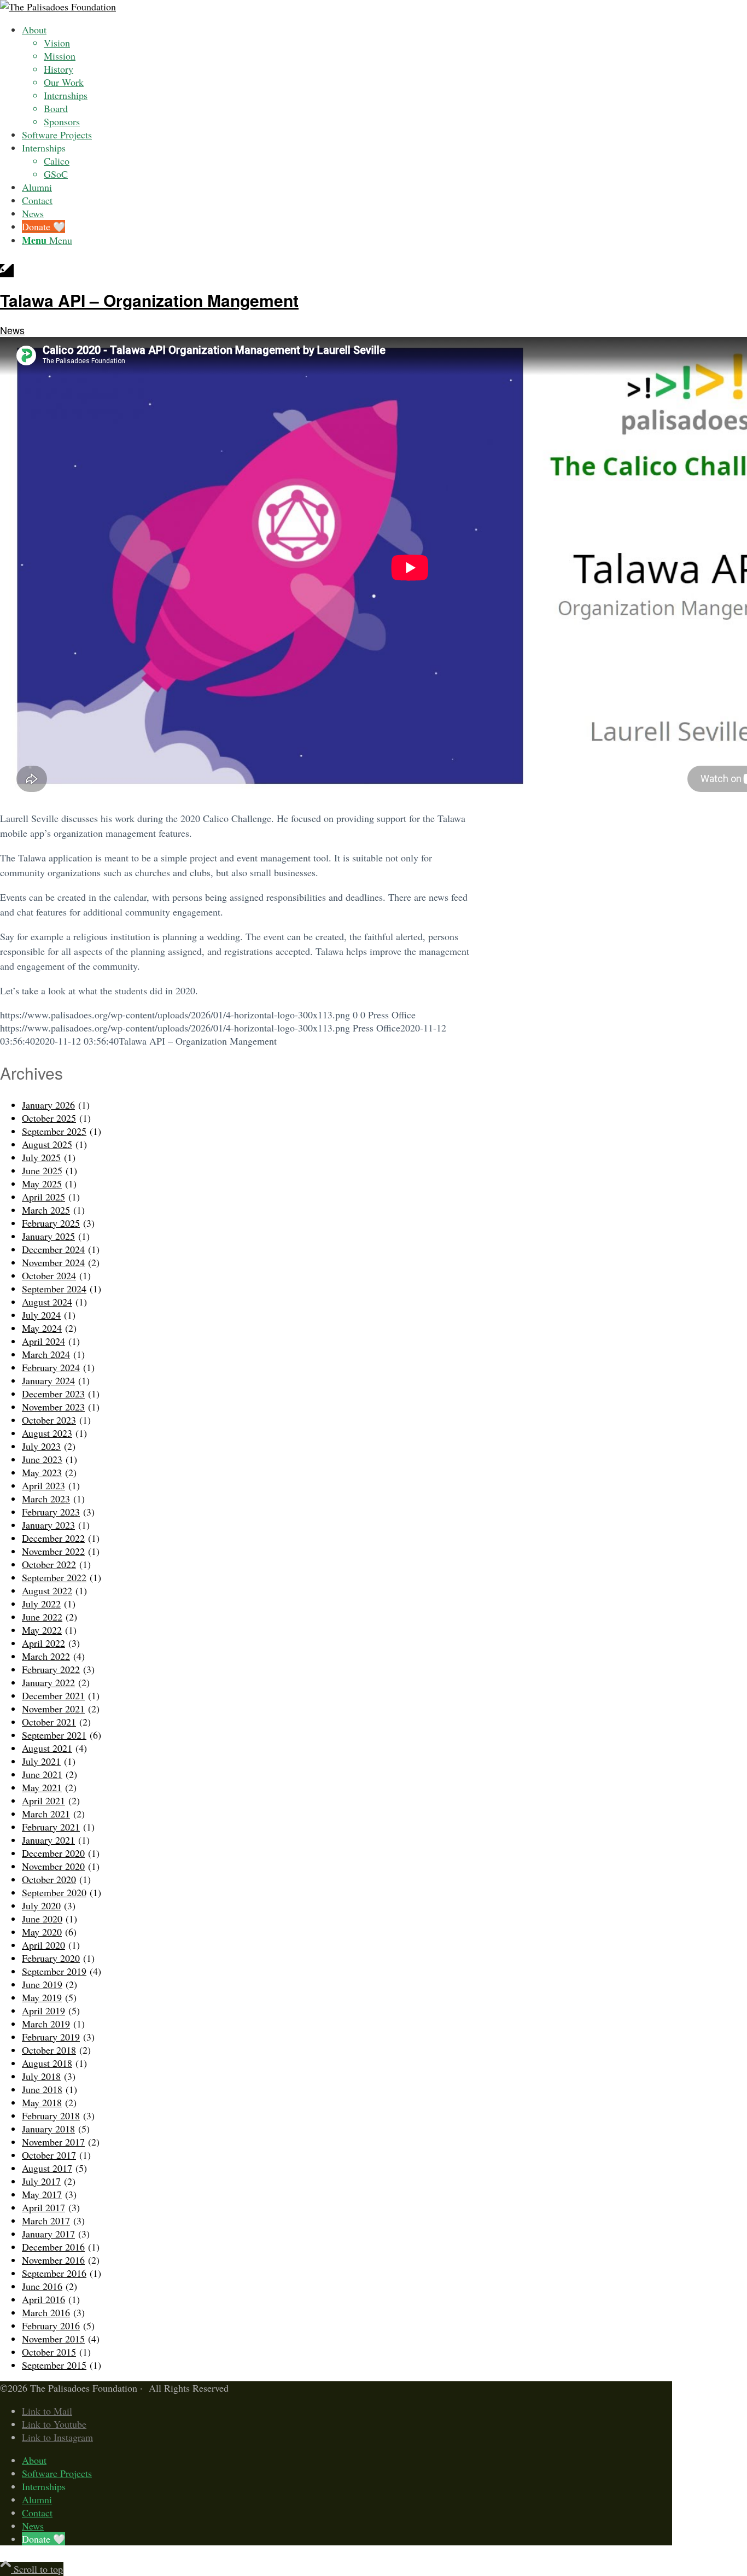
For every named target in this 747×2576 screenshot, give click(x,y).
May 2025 (42, 1184)
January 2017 (48, 2234)
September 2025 (54, 1131)
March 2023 (46, 1499)
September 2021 (54, 1735)
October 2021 (49, 1722)
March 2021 (46, 1814)
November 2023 (53, 1407)
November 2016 (53, 2260)
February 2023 (51, 1512)
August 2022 (47, 1590)
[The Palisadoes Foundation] (58, 7)
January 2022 (48, 1682)
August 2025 (47, 1144)
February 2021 (51, 1827)
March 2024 (46, 1354)
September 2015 (54, 2365)
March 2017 (46, 2221)
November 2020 (53, 1866)
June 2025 (42, 1170)
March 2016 (46, 2312)
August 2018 (47, 2063)
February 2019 (51, 2037)
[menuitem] (313, 75)
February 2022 (51, 1669)
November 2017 (53, 2142)
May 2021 (42, 1787)
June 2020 (42, 1919)
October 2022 (49, 1564)
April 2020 (43, 1945)
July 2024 (41, 1315)
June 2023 (42, 1459)
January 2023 (48, 1525)
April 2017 (43, 2207)
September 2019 (54, 1971)
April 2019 (43, 2010)
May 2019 (42, 1997)
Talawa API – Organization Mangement (149, 300)
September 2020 (54, 1892)
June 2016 (42, 2286)
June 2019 (42, 1984)
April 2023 (43, 1485)
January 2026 (48, 1105)
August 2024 (47, 1302)
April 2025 (43, 1197)
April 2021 (43, 1800)
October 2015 (49, 2352)
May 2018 (42, 2102)
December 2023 (53, 1394)
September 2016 (54, 2273)
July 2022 (41, 1604)
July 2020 (41, 1905)
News (12, 330)
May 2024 (42, 1328)
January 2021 (48, 1840)
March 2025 (46, 1210)
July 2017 (41, 2181)
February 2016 (51, 2326)
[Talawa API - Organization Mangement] (7, 271)
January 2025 (48, 1236)
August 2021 (47, 1748)
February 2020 (51, 1958)
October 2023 (49, 1420)
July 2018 (41, 2076)
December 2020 (53, 1853)
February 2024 (51, 1367)
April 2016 (43, 2299)
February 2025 (51, 1223)
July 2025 (41, 1157)
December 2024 (53, 1249)
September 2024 (54, 1289)
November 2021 (53, 1709)
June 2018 (42, 2089)
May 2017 (42, 2194)
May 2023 (42, 1472)
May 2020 (42, 1932)
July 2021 (41, 1761)
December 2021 (53, 1695)
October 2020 (49, 1879)
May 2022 (42, 1630)
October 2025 (49, 1118)
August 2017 (47, 2168)
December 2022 (53, 1538)
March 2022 (46, 1656)
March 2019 (46, 2024)
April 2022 (43, 1643)
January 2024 (48, 1380)
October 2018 (49, 2050)
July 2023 (41, 1446)
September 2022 (54, 1577)
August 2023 (47, 1433)
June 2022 (42, 1617)
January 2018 (48, 2129)
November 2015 (53, 2339)
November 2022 (53, 1551)
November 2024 (53, 1262)
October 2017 (49, 2155)
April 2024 (43, 1341)
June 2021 (42, 1774)
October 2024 (49, 1275)
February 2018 (51, 2115)
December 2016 (53, 2247)
